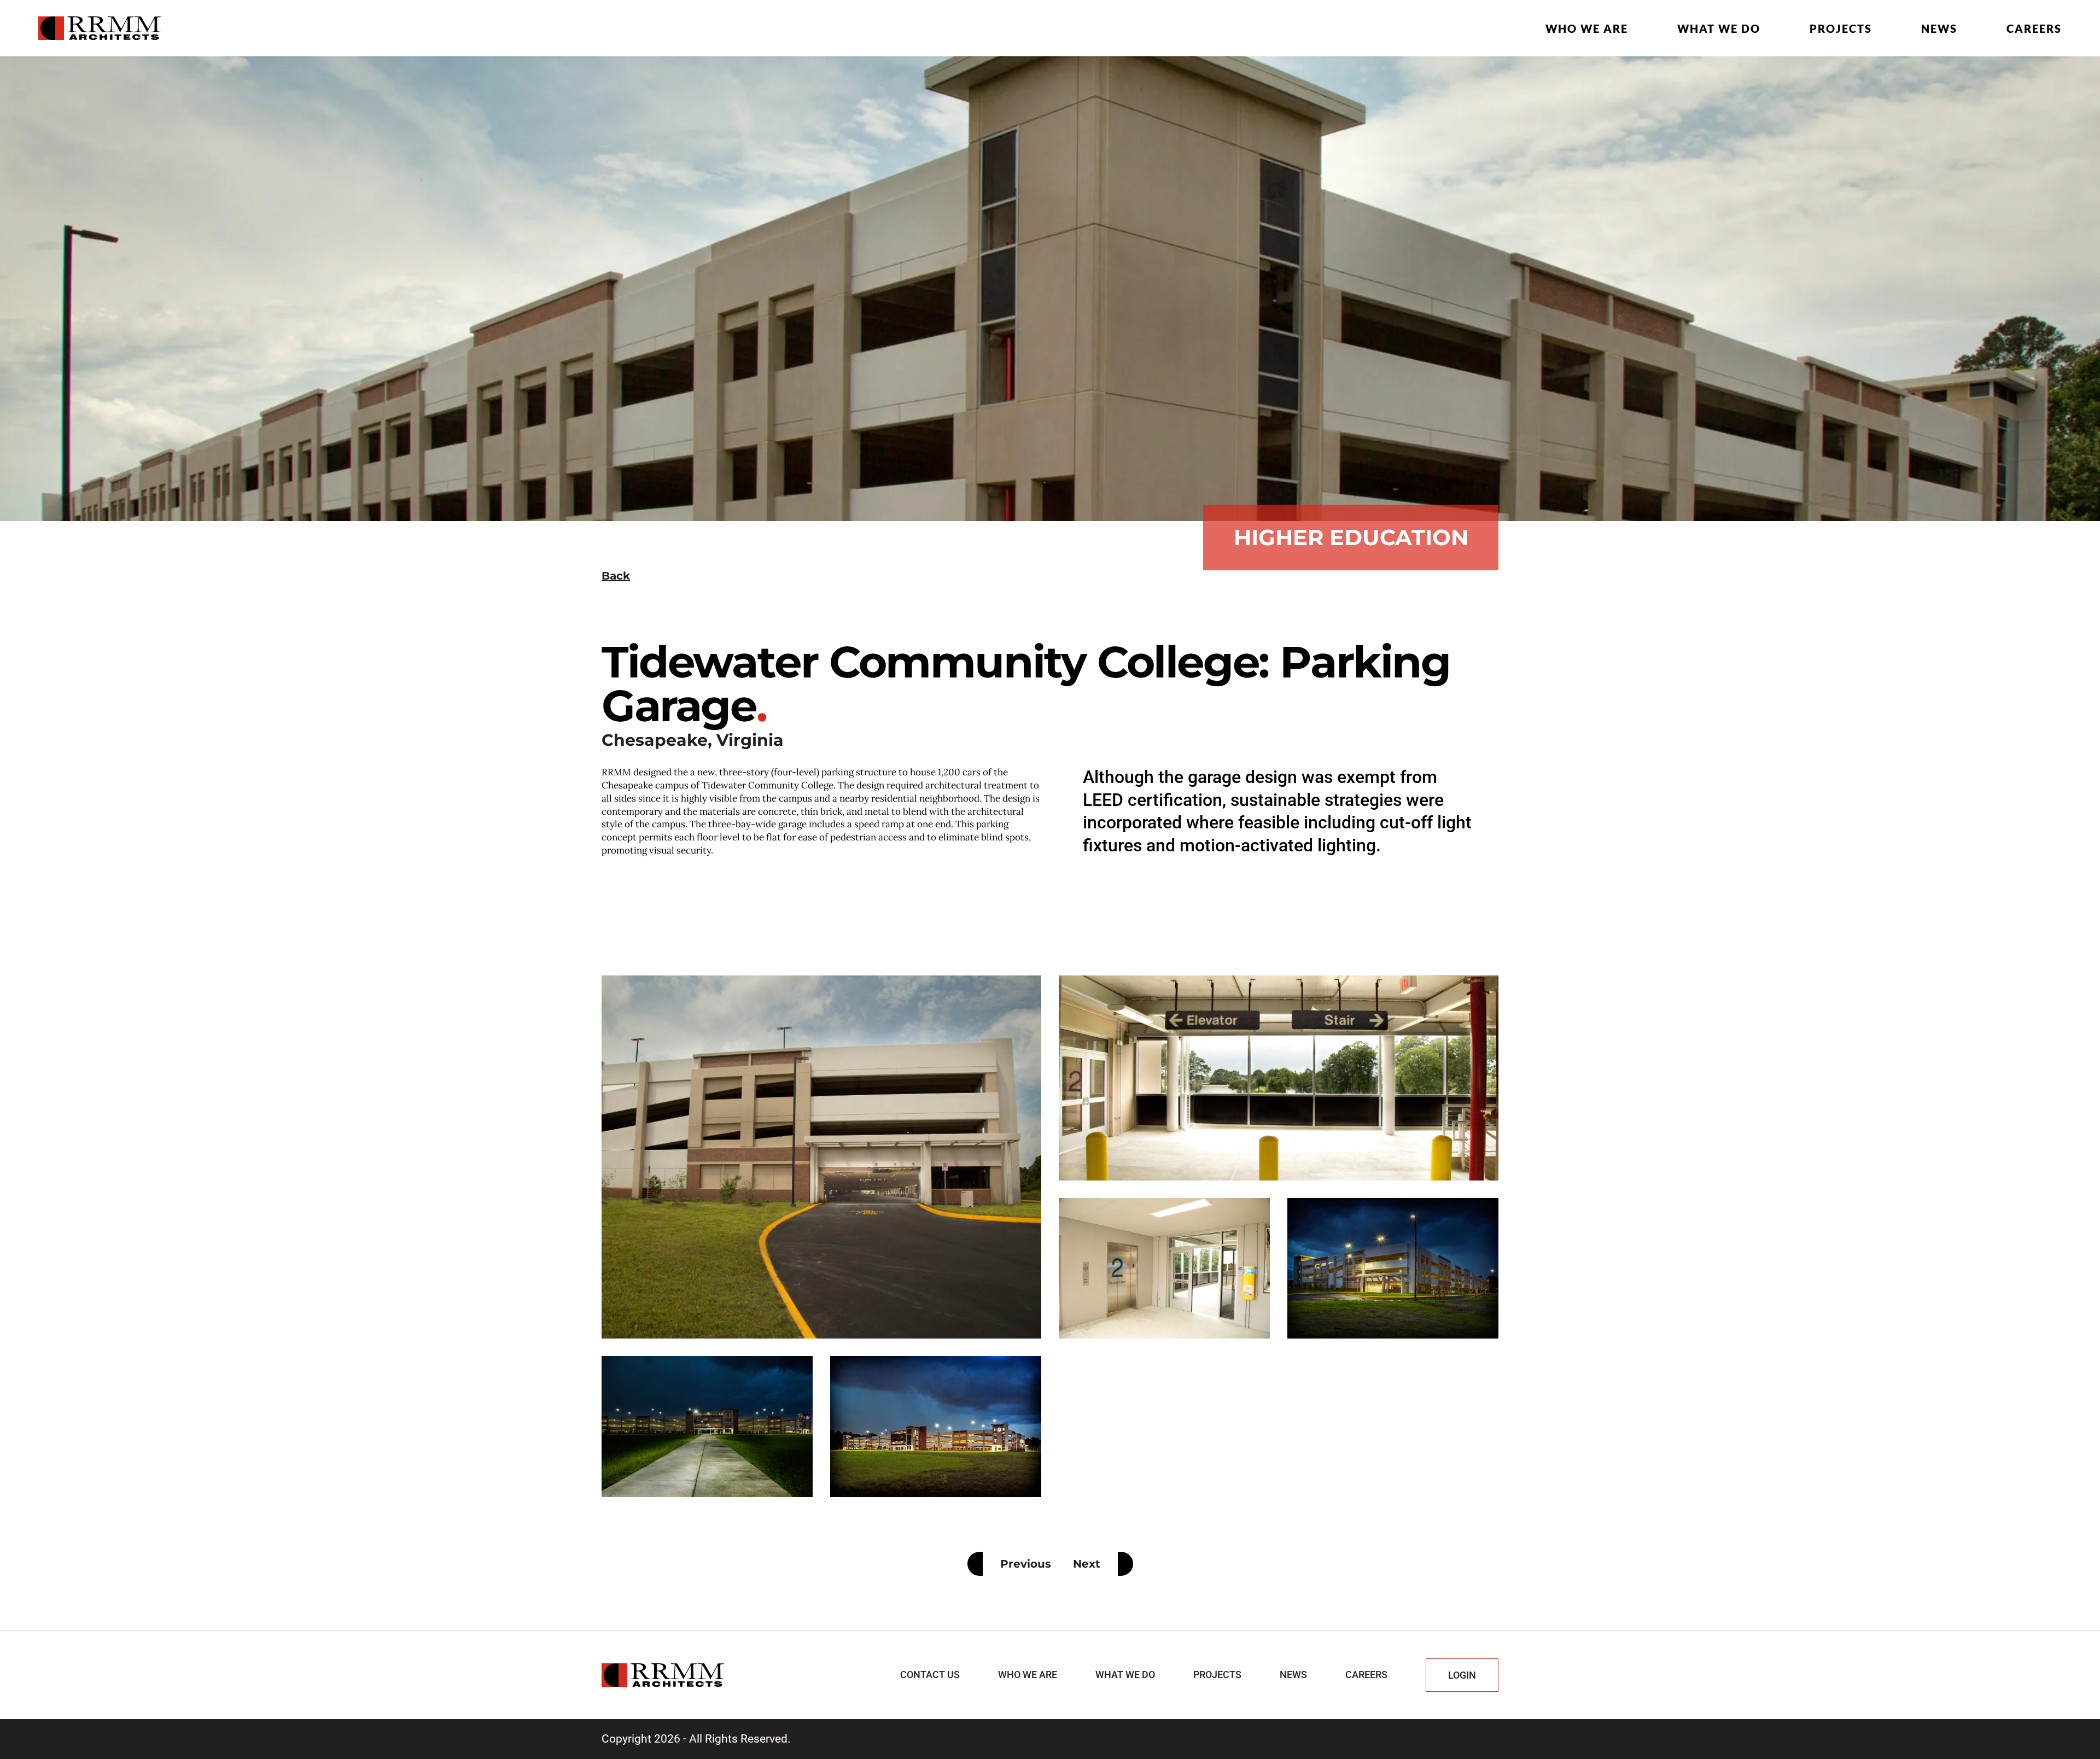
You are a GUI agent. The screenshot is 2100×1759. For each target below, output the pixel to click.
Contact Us (930, 1675)
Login (1462, 1675)
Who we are (1587, 28)
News (1939, 28)
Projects (1841, 28)
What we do (1719, 28)
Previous (1026, 1564)
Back (616, 576)
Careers (2034, 28)
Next (1087, 1564)
